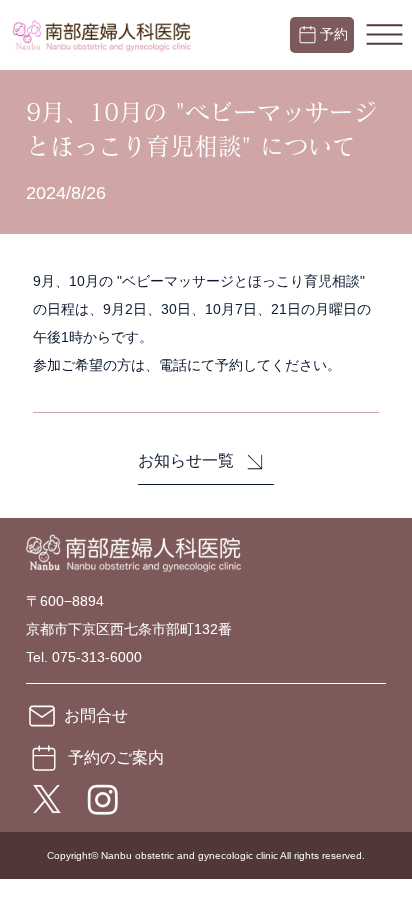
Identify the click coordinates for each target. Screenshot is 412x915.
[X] (47, 799)
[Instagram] (103, 799)
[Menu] (384, 35)
